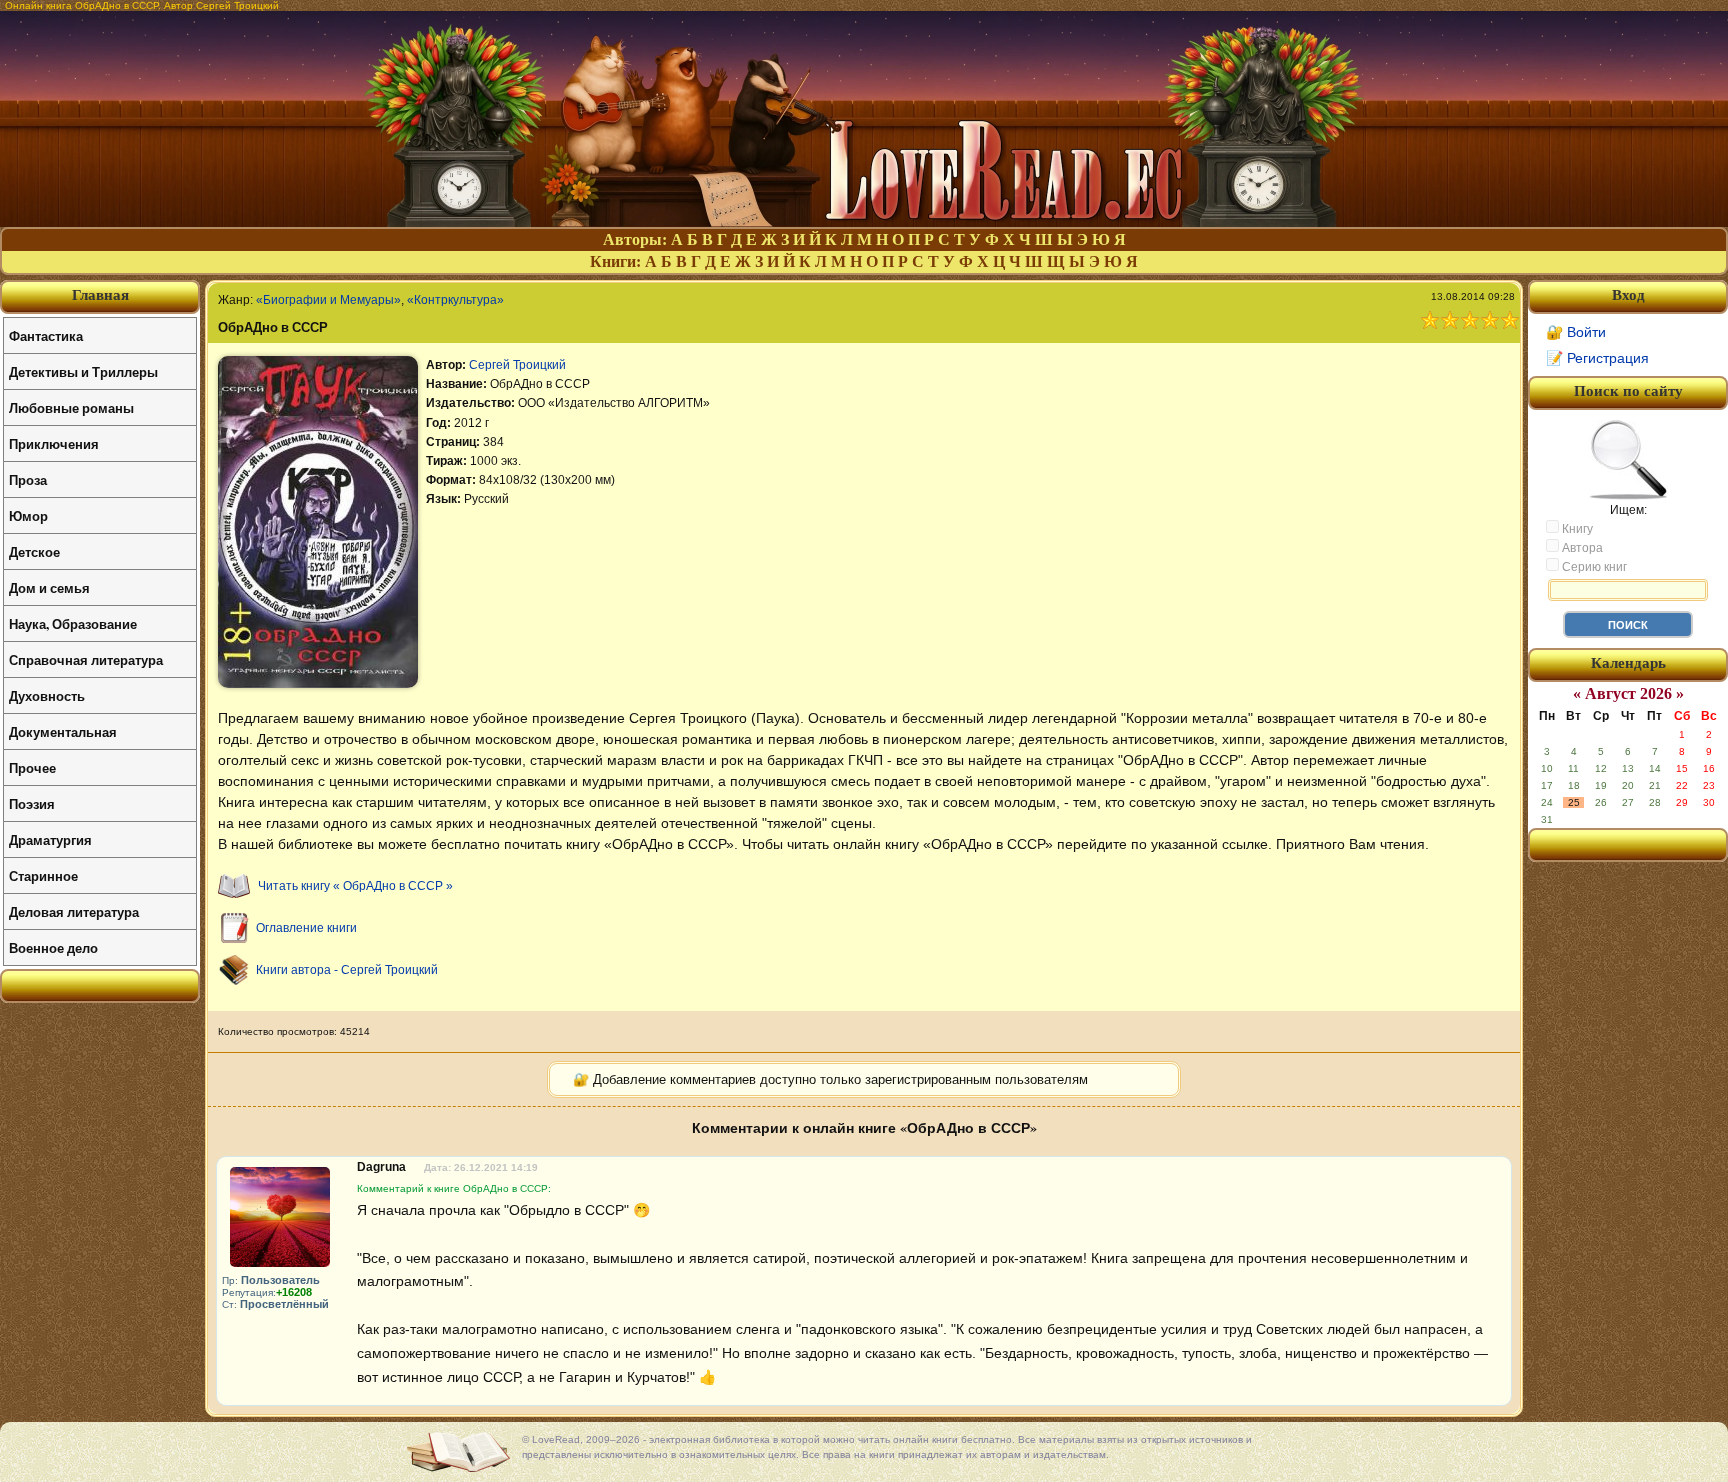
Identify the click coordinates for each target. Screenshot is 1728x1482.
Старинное (43, 875)
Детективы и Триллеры (83, 371)
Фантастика (46, 335)
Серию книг (1593, 567)
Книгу (1576, 529)
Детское (34, 551)
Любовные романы (71, 407)
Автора (1581, 548)
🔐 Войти (1576, 332)
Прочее (32, 767)
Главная (100, 295)
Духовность (47, 695)
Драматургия (50, 839)
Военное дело (53, 947)
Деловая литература (74, 911)
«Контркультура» (455, 300)
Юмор (28, 515)
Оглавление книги (306, 928)
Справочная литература (86, 659)
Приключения (54, 443)
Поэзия (32, 803)
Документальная (63, 731)
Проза (28, 479)
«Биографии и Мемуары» (328, 300)
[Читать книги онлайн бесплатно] (864, 221)
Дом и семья (49, 587)
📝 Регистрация (1597, 358)
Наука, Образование (73, 623)
